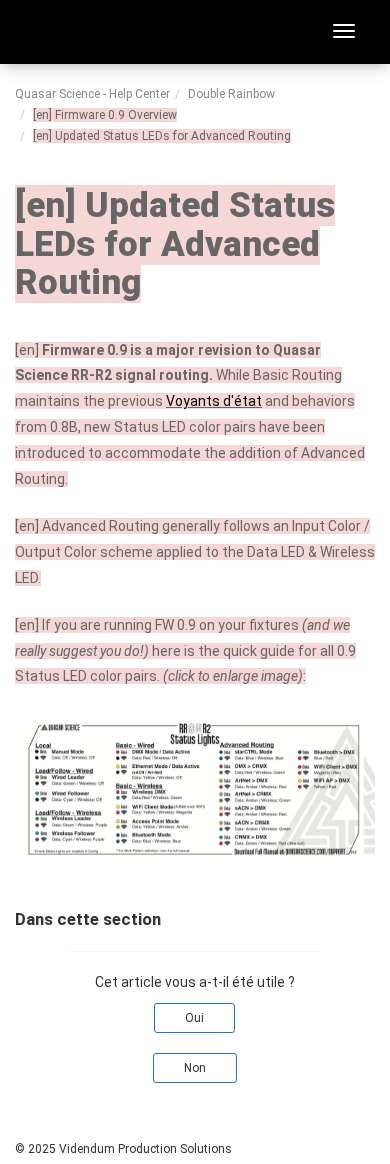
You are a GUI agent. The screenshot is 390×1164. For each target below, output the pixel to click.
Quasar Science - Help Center (92, 94)
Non (195, 1068)
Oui (194, 1018)
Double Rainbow (231, 94)
